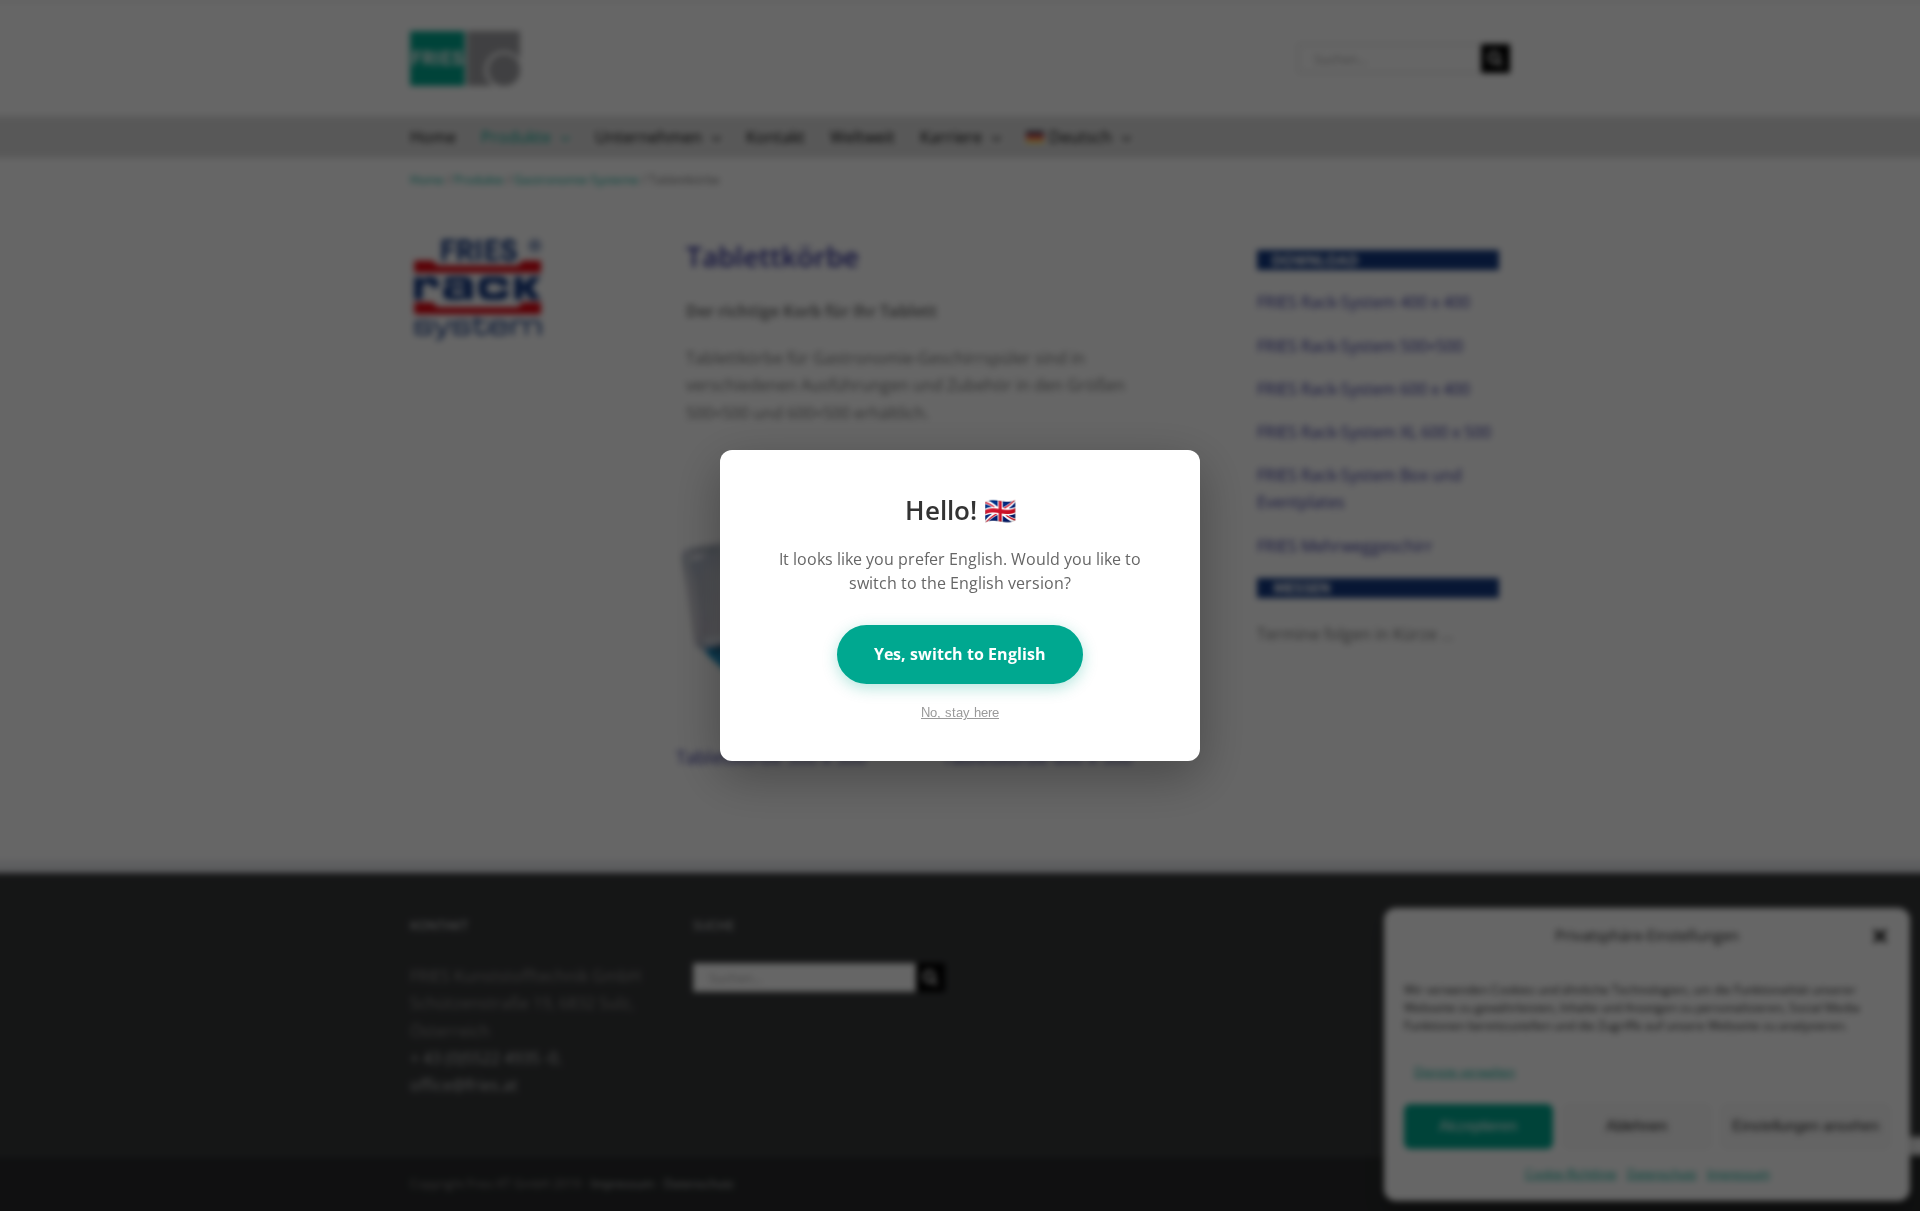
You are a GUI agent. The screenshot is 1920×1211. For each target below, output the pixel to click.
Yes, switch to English (960, 654)
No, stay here (960, 712)
